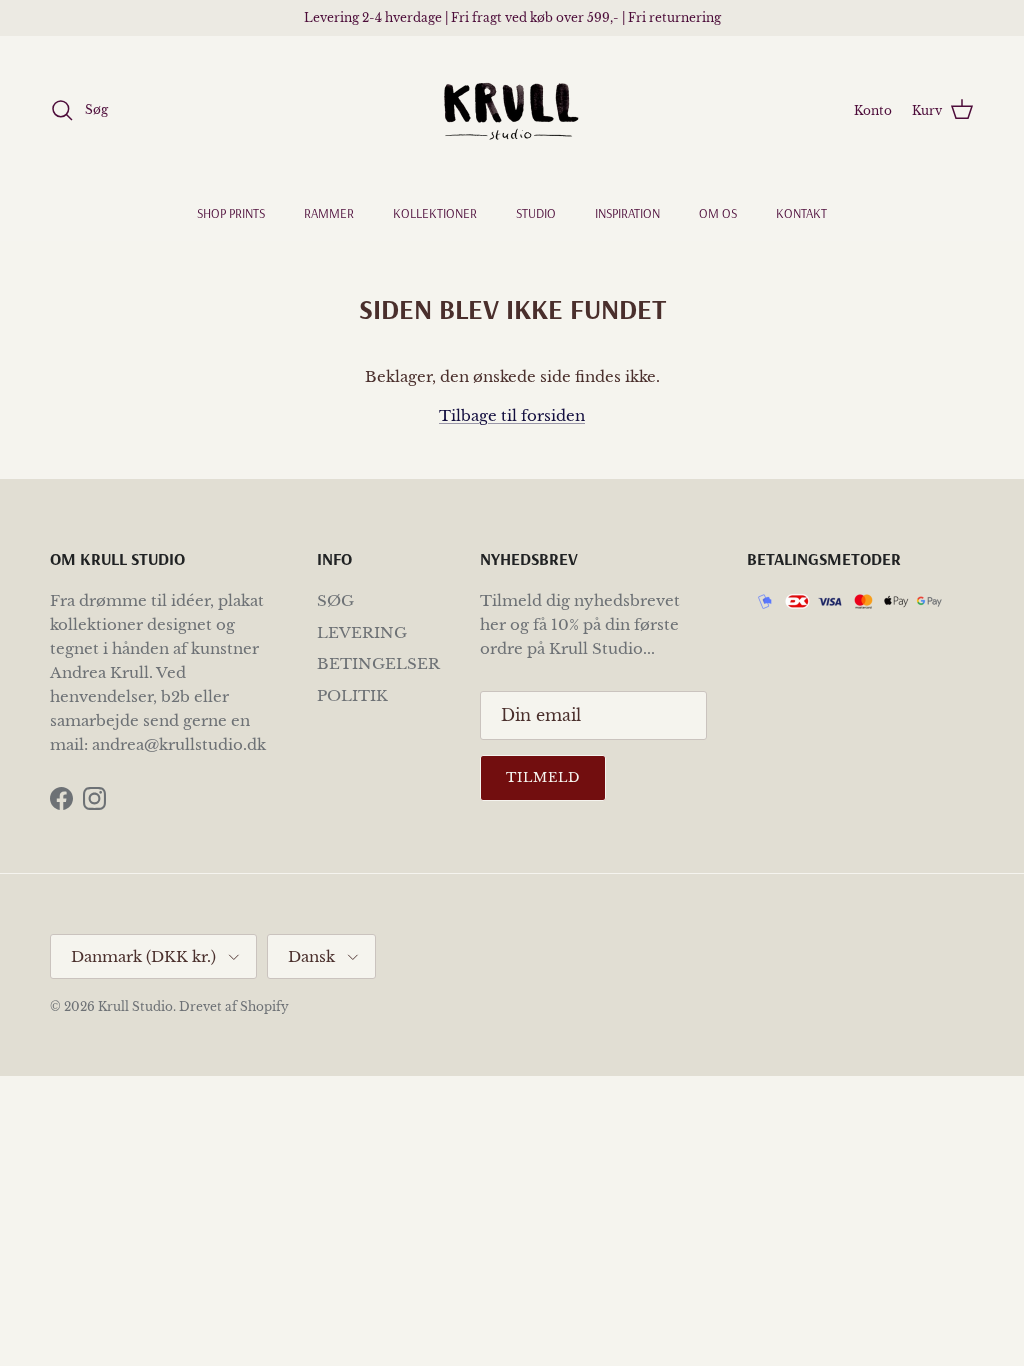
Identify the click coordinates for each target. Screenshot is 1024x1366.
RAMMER (329, 213)
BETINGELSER (378, 663)
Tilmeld (543, 777)
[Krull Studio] (512, 110)
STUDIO (536, 213)
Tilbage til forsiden (512, 415)
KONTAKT (801, 213)
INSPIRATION (627, 213)
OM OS (718, 213)
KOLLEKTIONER (435, 213)
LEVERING (362, 632)
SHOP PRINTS (231, 213)
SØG (335, 600)
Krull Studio (135, 1006)
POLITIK (352, 695)
